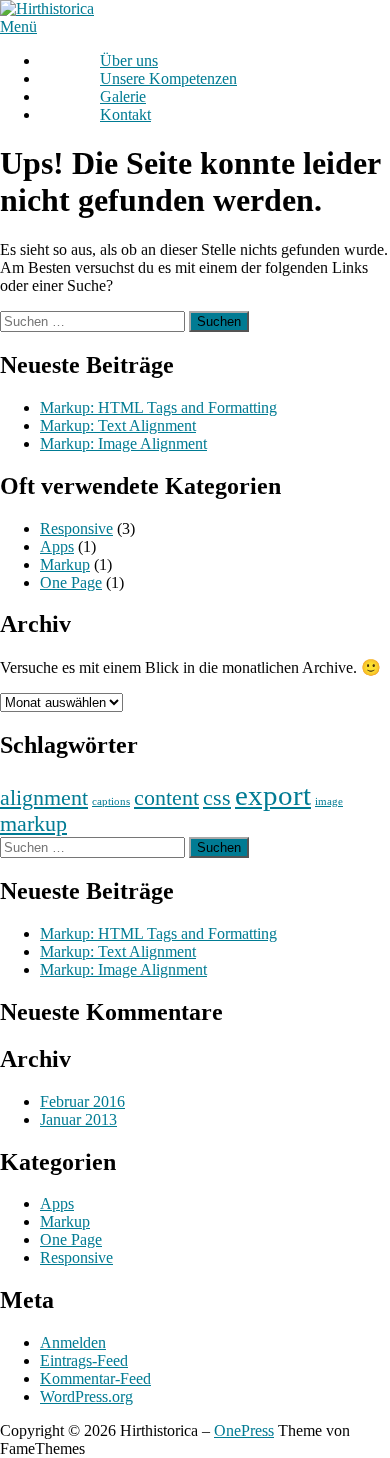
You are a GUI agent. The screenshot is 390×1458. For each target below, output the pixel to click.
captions (111, 801)
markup (33, 824)
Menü (18, 26)
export (273, 795)
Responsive (76, 528)
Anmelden (73, 1342)
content (166, 798)
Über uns (129, 60)
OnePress (244, 1430)
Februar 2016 (82, 1101)
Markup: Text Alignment (118, 425)
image (329, 801)
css (217, 798)
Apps (57, 546)
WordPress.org (86, 1396)
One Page (71, 582)
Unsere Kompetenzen (168, 78)
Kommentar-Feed (95, 1378)
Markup (65, 564)
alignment (44, 798)
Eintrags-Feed (84, 1360)
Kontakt (125, 114)
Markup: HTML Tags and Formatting (158, 407)
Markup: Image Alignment (123, 443)
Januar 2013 (78, 1119)
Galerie (123, 96)
